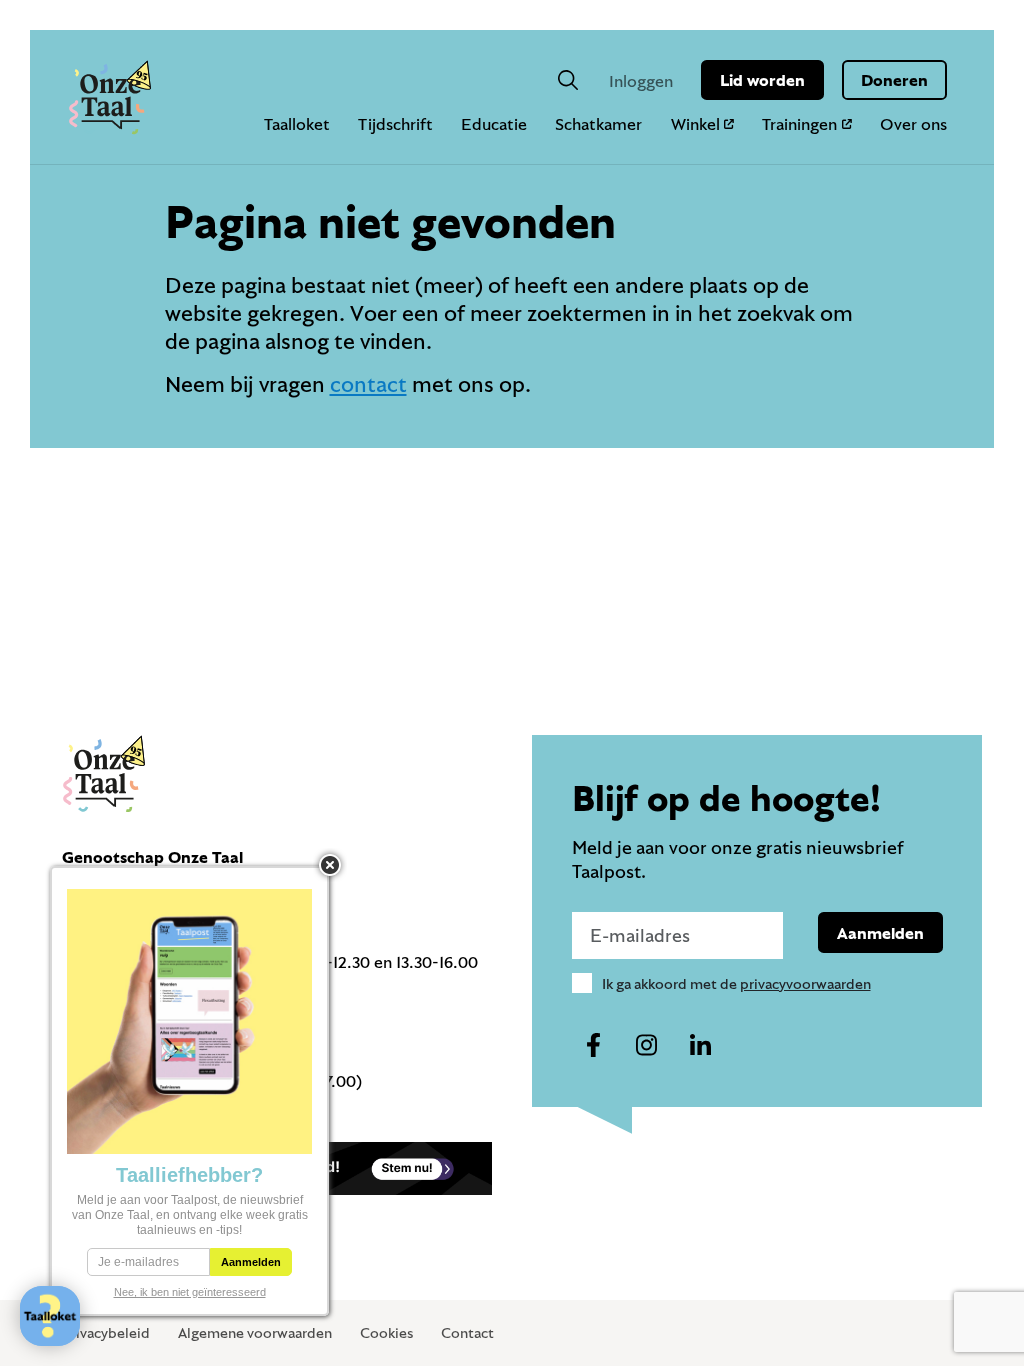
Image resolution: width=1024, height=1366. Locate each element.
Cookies (386, 1332)
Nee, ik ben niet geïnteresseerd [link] (190, 1292)
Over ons (913, 123)
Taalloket (297, 123)
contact (368, 383)
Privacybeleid (106, 1332)
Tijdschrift (395, 123)
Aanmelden (880, 932)
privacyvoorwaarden (805, 983)
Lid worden (762, 79)
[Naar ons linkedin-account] (700, 1046)
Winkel (695, 123)
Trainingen (799, 123)
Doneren (894, 79)
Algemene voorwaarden (255, 1332)
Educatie (494, 123)
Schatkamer (598, 123)
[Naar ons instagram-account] (647, 1046)
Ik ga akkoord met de (736, 983)
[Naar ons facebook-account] (594, 1046)
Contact (467, 1332)
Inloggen (641, 80)
